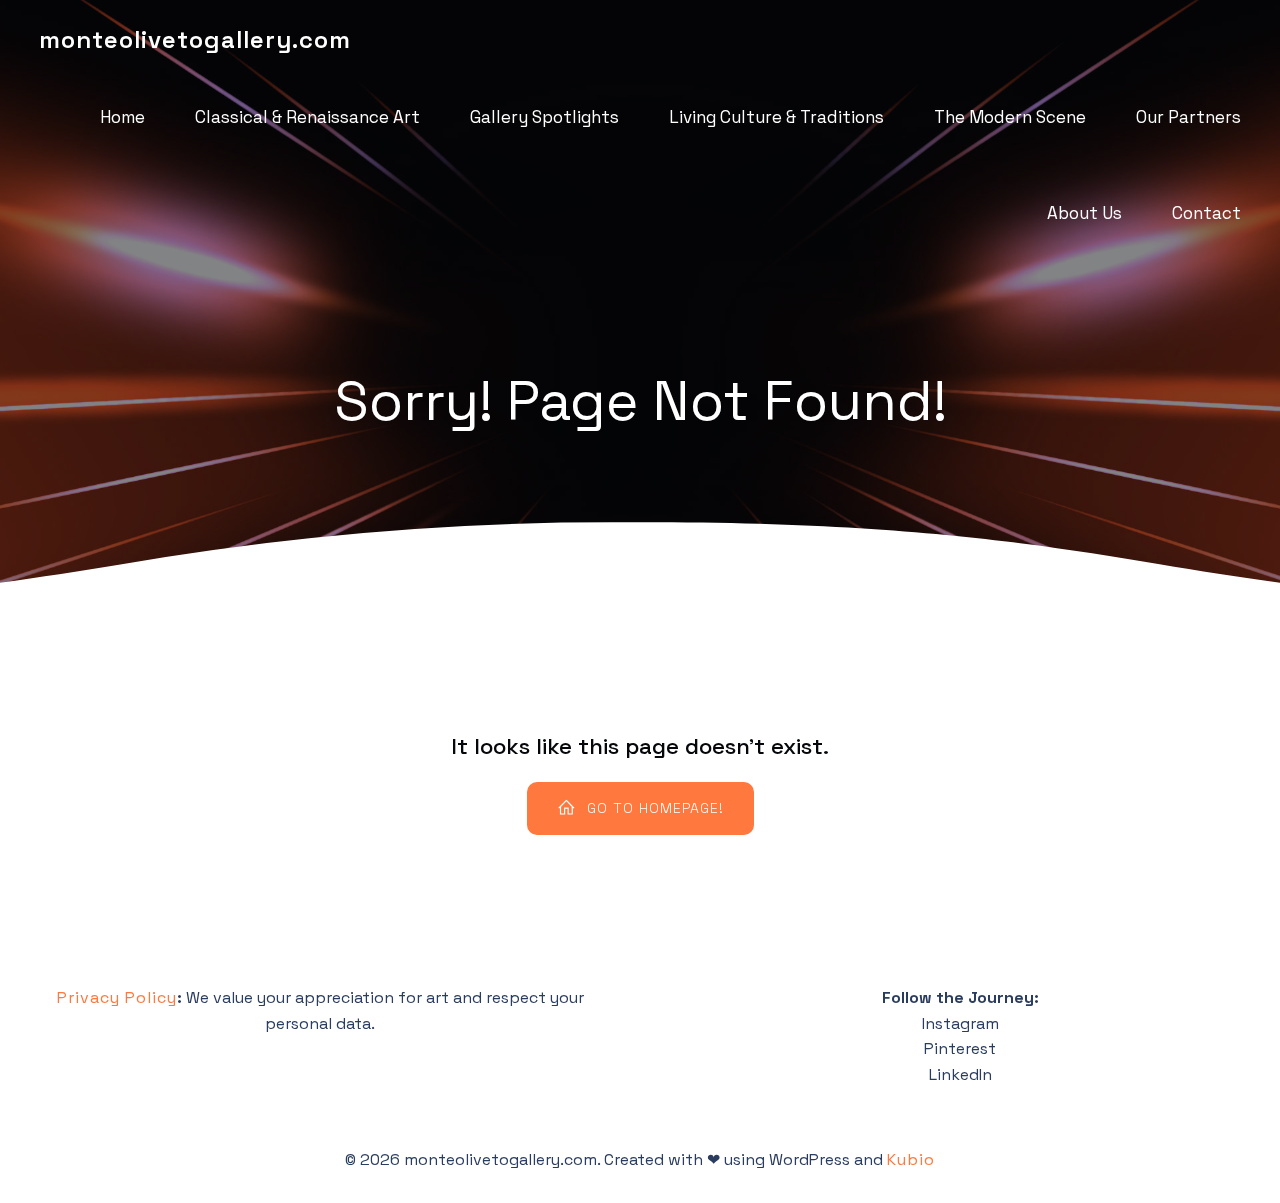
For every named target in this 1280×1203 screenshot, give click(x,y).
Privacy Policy (117, 997)
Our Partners (1188, 117)
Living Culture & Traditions (776, 117)
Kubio (911, 1159)
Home (122, 117)
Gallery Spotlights (544, 117)
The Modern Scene (1010, 117)
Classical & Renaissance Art (307, 117)
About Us (1084, 213)
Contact (1206, 213)
